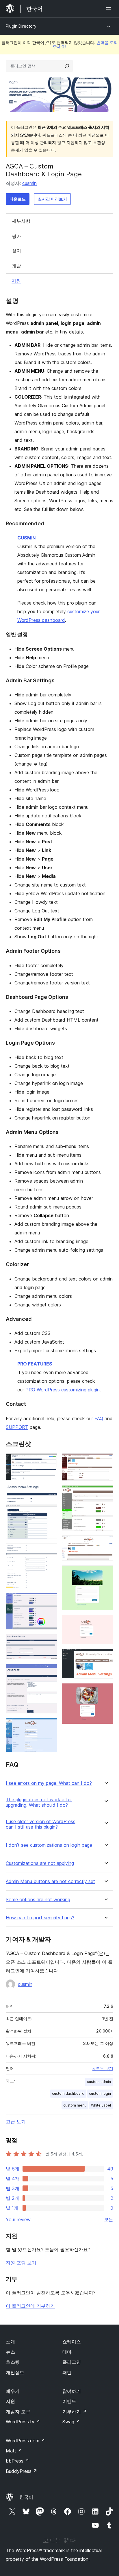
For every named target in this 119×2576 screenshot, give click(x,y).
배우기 (13, 2391)
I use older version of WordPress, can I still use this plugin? (41, 1824)
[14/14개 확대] (105, 1691)
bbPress (17, 2461)
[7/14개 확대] (49, 1726)
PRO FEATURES (35, 1364)
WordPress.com (25, 2441)
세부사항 (21, 221)
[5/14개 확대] (49, 1642)
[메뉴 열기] (110, 9)
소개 (10, 2342)
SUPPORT (17, 1427)
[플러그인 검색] (67, 66)
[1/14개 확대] (49, 1461)
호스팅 (13, 2362)
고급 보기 (16, 2122)
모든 (109, 2219)
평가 (16, 236)
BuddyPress (22, 2471)
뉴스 (10, 2352)
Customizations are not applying (40, 1863)
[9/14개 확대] (105, 1493)
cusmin (29, 183)
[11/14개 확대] (105, 1573)
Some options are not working (38, 1900)
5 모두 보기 (103, 2069)
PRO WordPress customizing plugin (63, 1390)
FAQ (99, 1418)
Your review (18, 2219)
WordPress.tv (23, 2422)
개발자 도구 (18, 2412)
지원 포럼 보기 (21, 2263)
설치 (16, 251)
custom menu (75, 2105)
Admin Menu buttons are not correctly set (50, 1881)
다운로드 (18, 199)
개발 (16, 266)
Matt (14, 2451)
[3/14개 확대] (49, 1551)
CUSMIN (26, 538)
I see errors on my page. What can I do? (49, 1783)
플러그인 (72, 2362)
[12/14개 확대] (105, 1623)
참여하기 (72, 2391)
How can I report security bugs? (40, 1918)
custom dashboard (68, 2093)
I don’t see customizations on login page (49, 1845)
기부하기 (75, 2412)
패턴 (67, 2372)
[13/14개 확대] (105, 1656)
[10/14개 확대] (105, 1543)
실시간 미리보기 (52, 199)
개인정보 (15, 2372)
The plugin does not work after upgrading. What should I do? (39, 1802)
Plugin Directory (21, 26)
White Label (101, 2105)
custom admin (99, 2082)
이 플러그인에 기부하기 (30, 2306)
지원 (16, 281)
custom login (100, 2093)
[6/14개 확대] (49, 1672)
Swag (71, 2422)
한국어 (26, 2497)
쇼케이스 (72, 2342)
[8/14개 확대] (105, 1461)
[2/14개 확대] (49, 1492)
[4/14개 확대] (49, 1600)
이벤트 (69, 2401)
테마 (67, 2352)
